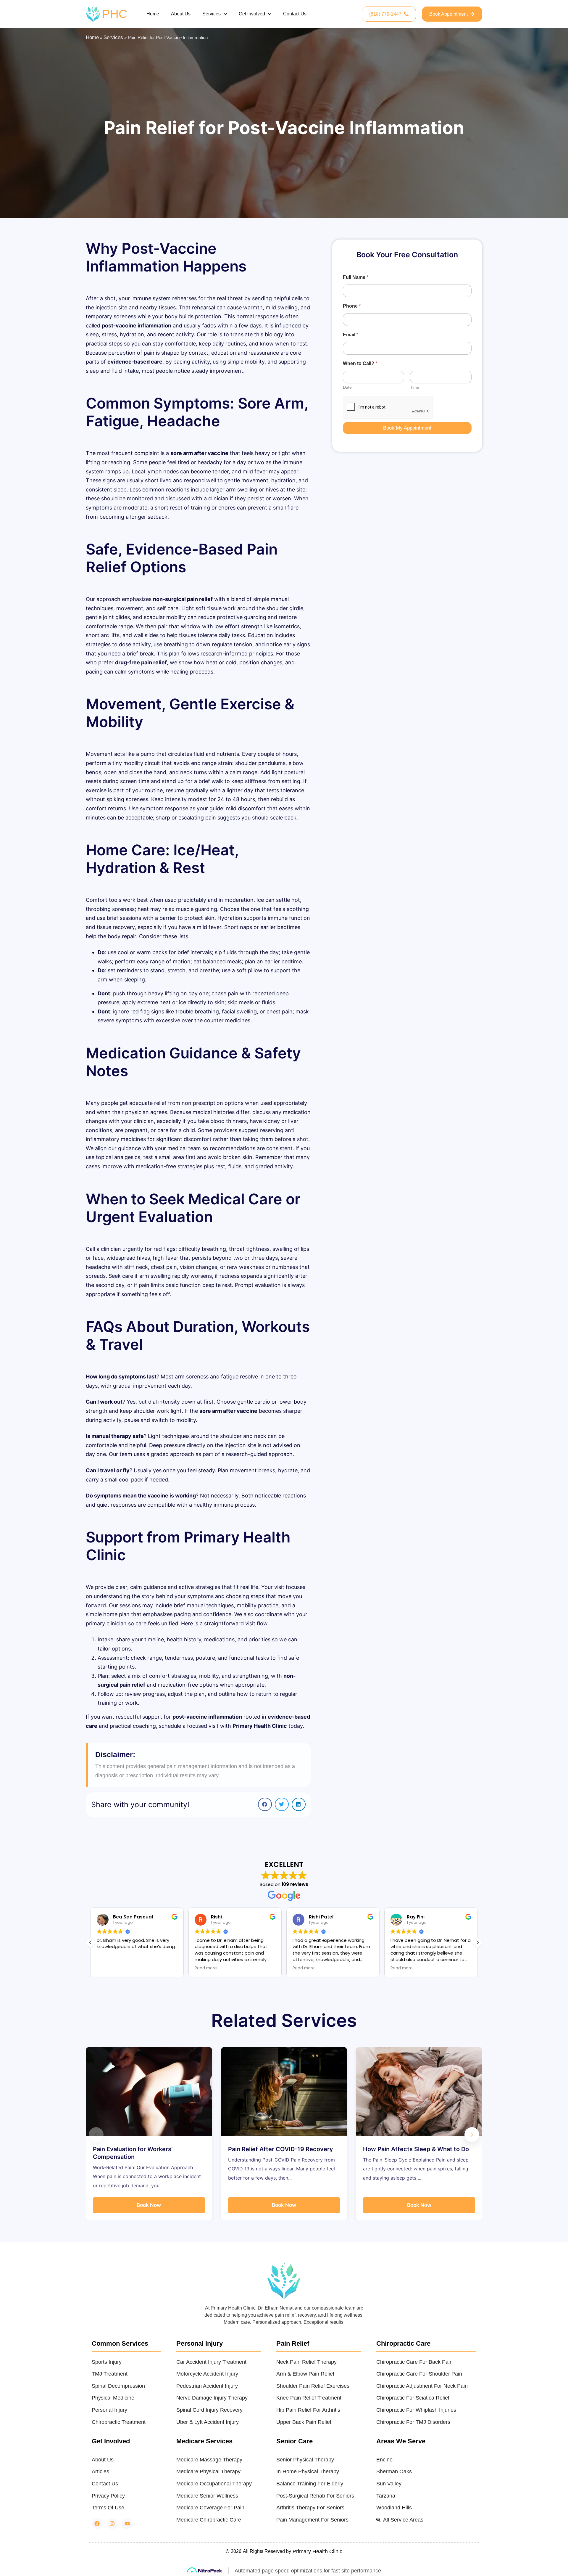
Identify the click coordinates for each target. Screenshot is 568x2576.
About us (181, 14)
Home (153, 14)
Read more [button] (108, 1968)
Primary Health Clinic (317, 2551)
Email (351, 335)
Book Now (149, 2205)
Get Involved (252, 14)
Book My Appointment (407, 428)
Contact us (295, 14)
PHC (115, 14)
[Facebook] (97, 2524)
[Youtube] (127, 2524)
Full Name (356, 277)
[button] (265, 1804)
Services (212, 14)
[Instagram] (112, 2524)
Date (347, 387)
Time (415, 387)
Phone (352, 306)
